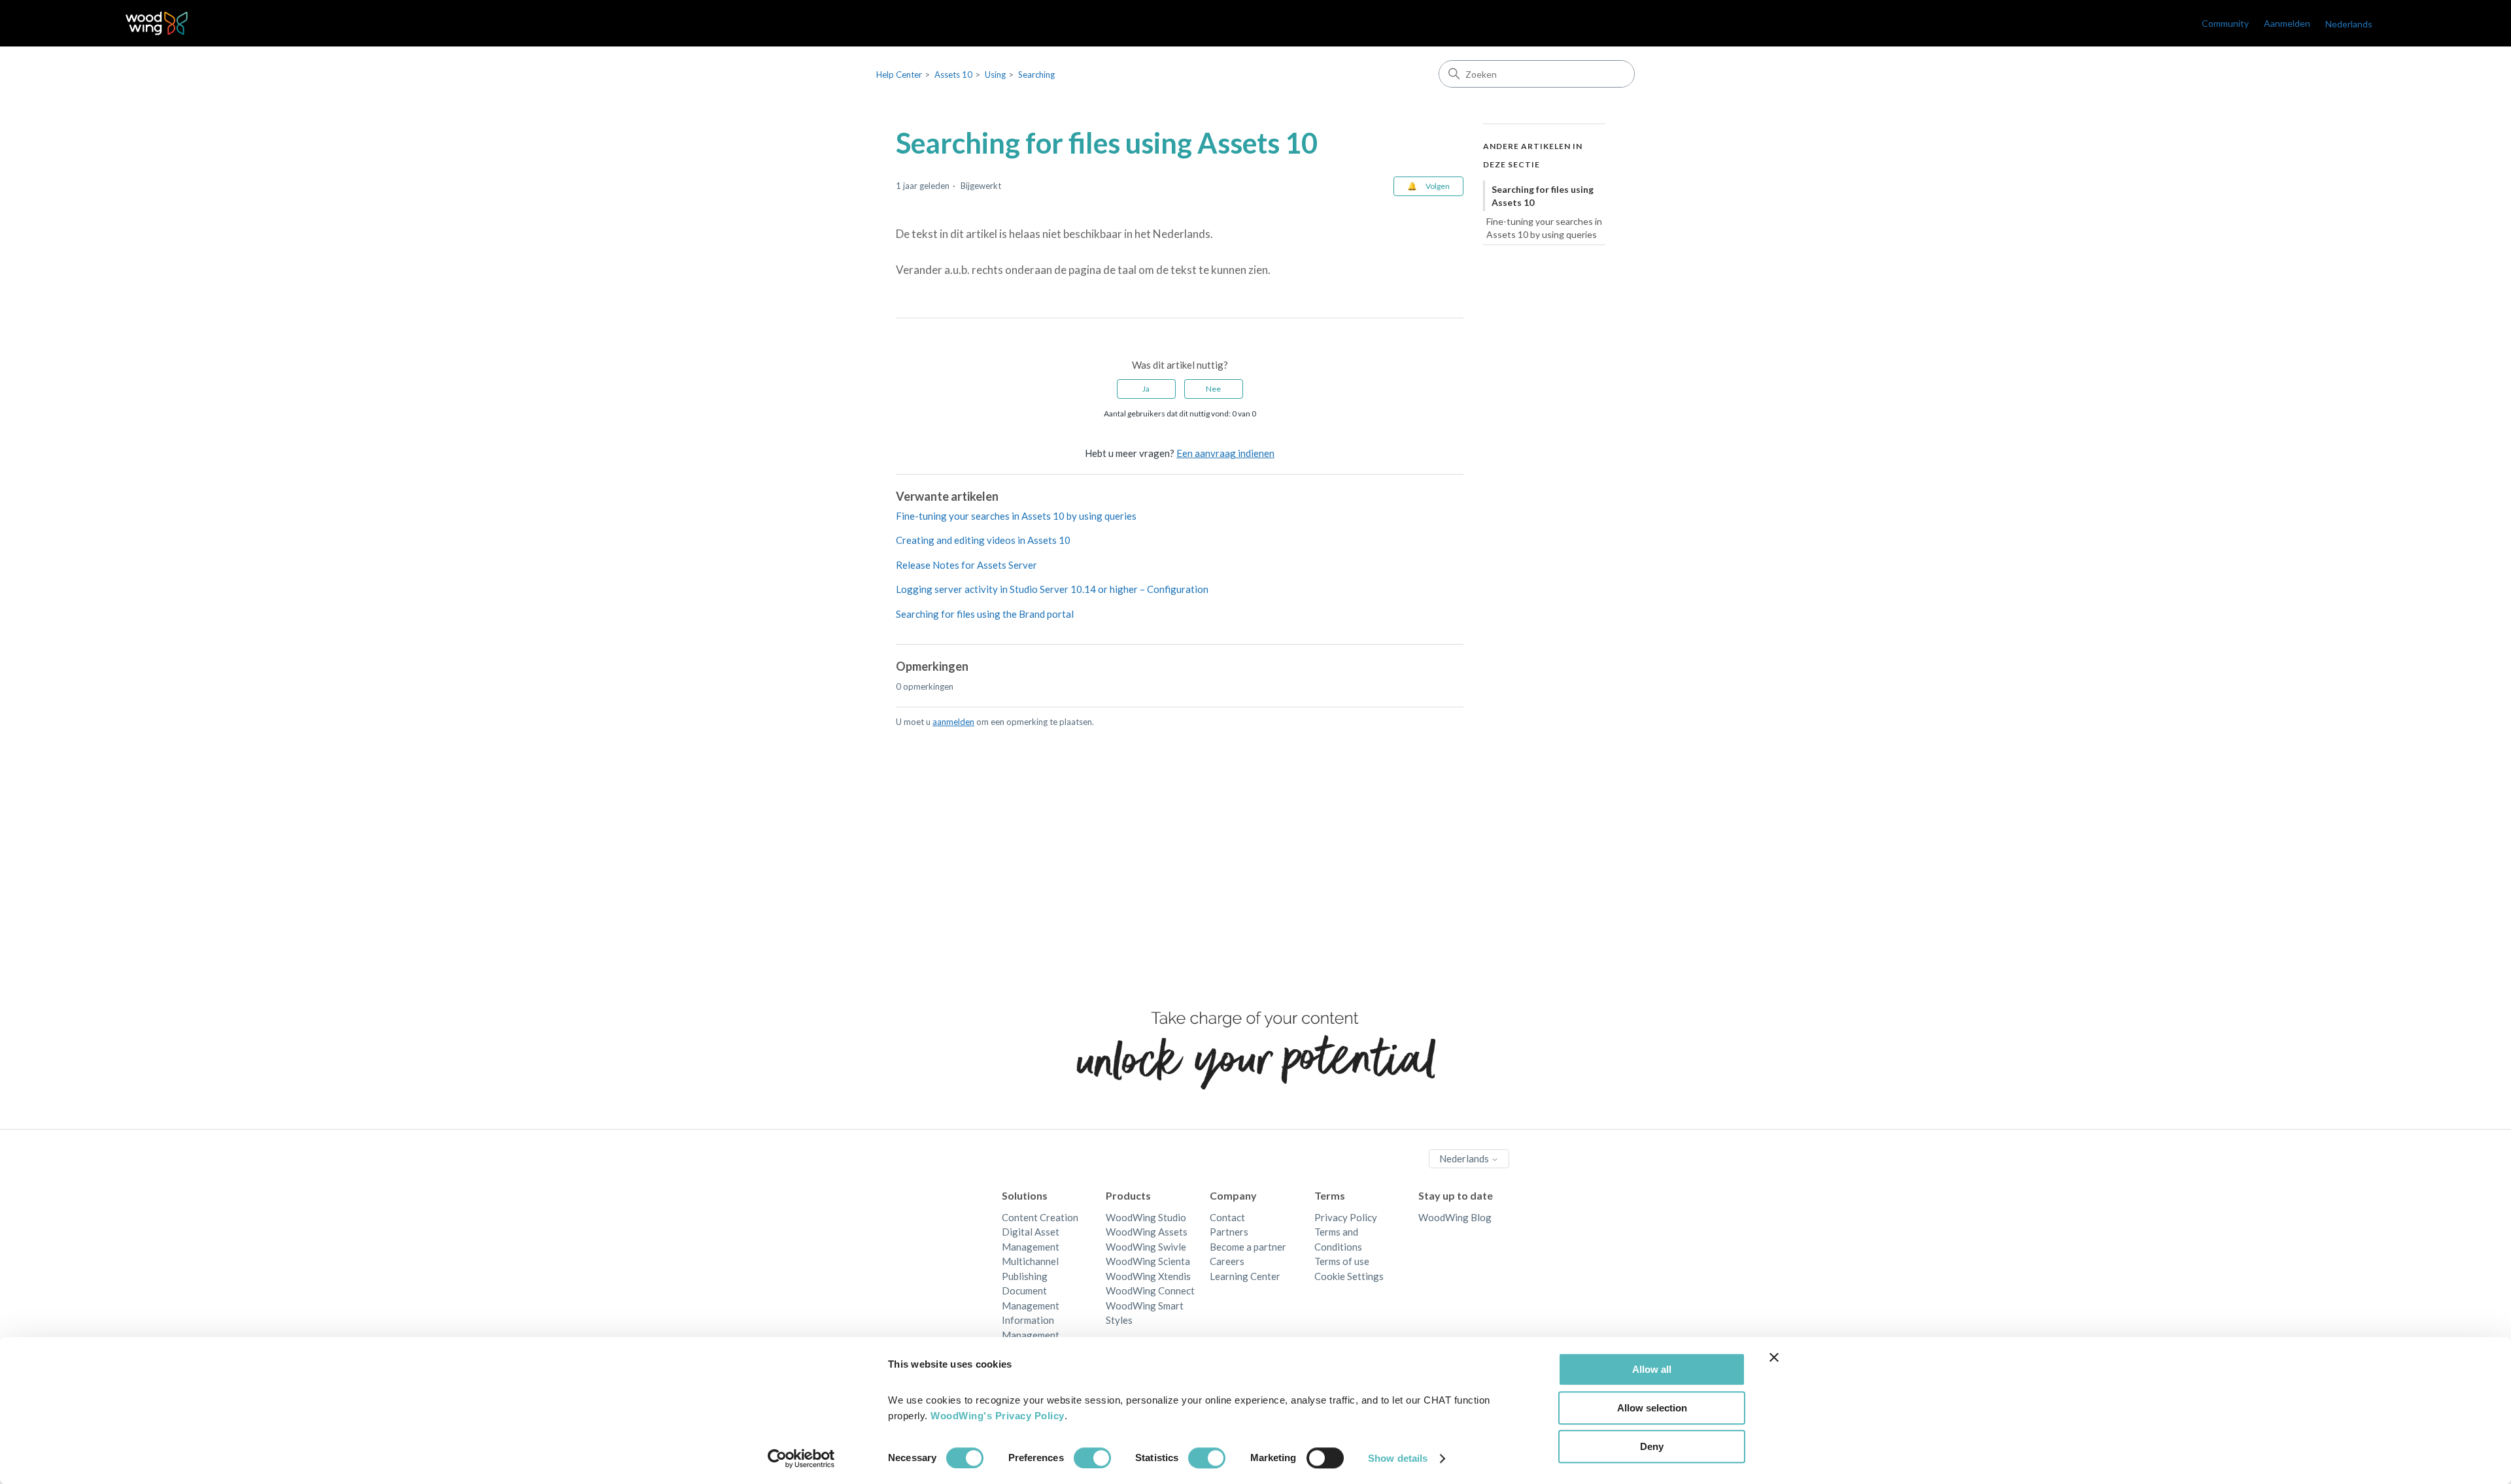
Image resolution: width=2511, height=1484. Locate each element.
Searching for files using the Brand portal (985, 614)
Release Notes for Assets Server (966, 565)
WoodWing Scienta (1148, 1261)
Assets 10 (953, 75)
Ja (1146, 389)
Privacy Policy (1346, 1217)
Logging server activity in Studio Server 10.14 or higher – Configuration (1052, 589)
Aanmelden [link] (2287, 23)
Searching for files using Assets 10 (1543, 196)
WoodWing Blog (1455, 1217)
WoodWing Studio (1146, 1217)
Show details (1398, 1458)
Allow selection (1652, 1408)
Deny (1652, 1446)
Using (995, 75)
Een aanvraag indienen (1225, 453)
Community (2225, 23)
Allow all (1652, 1369)
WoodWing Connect (1150, 1290)
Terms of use (1342, 1261)
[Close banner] (1774, 1357)
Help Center (899, 75)
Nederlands (1465, 1158)
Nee (1213, 389)
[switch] (1092, 1458)
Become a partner (1248, 1247)
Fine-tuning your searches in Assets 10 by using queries (1016, 516)
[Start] (157, 23)
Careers (1227, 1261)
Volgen (1438, 186)
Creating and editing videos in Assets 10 (983, 540)
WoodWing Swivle (1146, 1247)
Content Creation (1040, 1217)
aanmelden (953, 722)
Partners (1229, 1232)
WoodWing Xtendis (1148, 1276)
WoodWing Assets (1147, 1232)
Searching (1036, 75)
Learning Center (1245, 1276)
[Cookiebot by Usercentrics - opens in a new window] (801, 1459)
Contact (1227, 1217)
